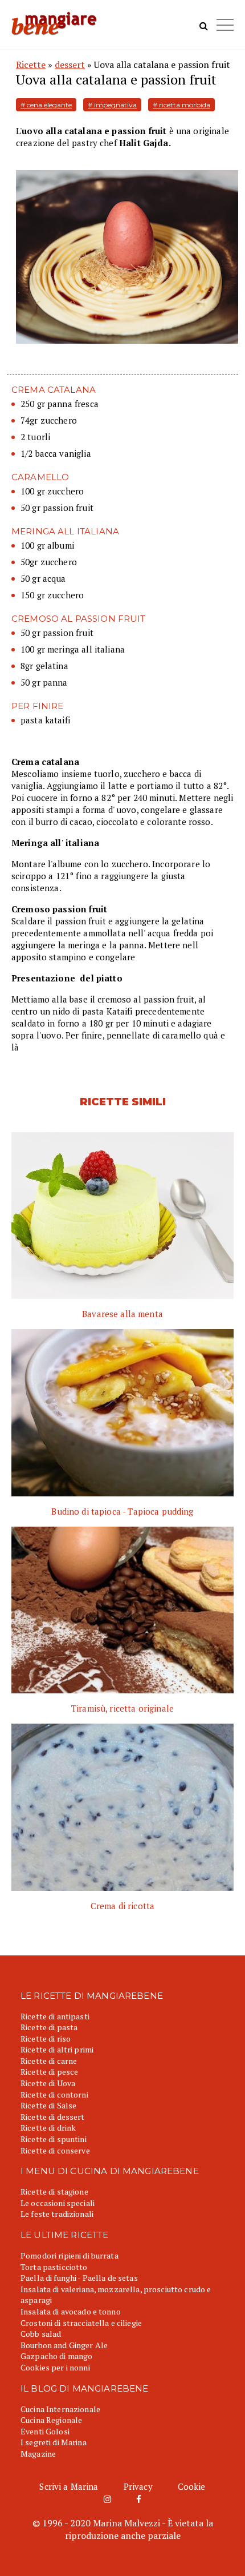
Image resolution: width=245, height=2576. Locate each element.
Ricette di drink (48, 2128)
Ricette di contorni (54, 2094)
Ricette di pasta (49, 2027)
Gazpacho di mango (56, 2356)
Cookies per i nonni (55, 2367)
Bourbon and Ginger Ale (64, 2345)
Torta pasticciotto (54, 2267)
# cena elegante (46, 105)
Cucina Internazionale (60, 2409)
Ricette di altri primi (57, 2049)
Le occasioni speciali (58, 2203)
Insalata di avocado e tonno (71, 2311)
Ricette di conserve (55, 2150)
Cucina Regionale (51, 2420)
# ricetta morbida (181, 105)
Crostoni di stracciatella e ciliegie (81, 2323)
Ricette (31, 65)
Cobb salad (41, 2334)
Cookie (192, 2486)
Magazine (38, 2454)
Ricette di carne (49, 2061)
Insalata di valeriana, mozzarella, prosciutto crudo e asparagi (116, 2295)
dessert (70, 65)
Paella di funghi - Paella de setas (79, 2278)
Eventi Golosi (45, 2431)
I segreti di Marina (54, 2442)
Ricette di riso (46, 2038)
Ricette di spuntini (54, 2139)
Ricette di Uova (48, 2083)
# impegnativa (112, 105)
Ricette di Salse (48, 2105)
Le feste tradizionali (57, 2214)
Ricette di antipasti (55, 2016)
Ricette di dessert (53, 2117)
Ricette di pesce (49, 2072)
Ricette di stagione (54, 2191)
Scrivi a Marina (69, 2486)
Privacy (138, 2486)
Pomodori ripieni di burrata (70, 2255)
